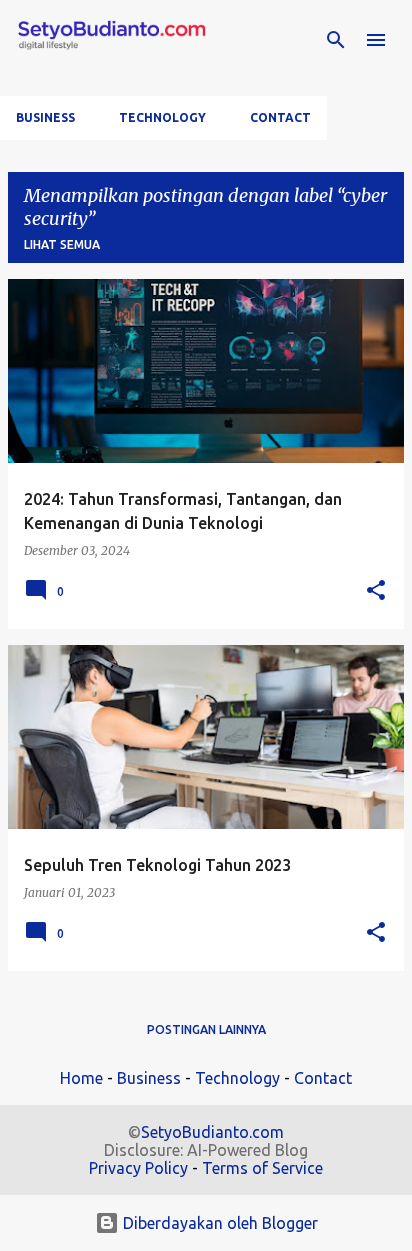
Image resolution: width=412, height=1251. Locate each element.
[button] (376, 591)
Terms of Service (262, 1168)
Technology (162, 117)
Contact (280, 117)
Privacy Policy (138, 1168)
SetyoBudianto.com (212, 1132)
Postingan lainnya (206, 1029)
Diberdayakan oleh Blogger (218, 1223)
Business (45, 117)
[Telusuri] (336, 40)
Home (81, 1078)
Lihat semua (62, 244)
